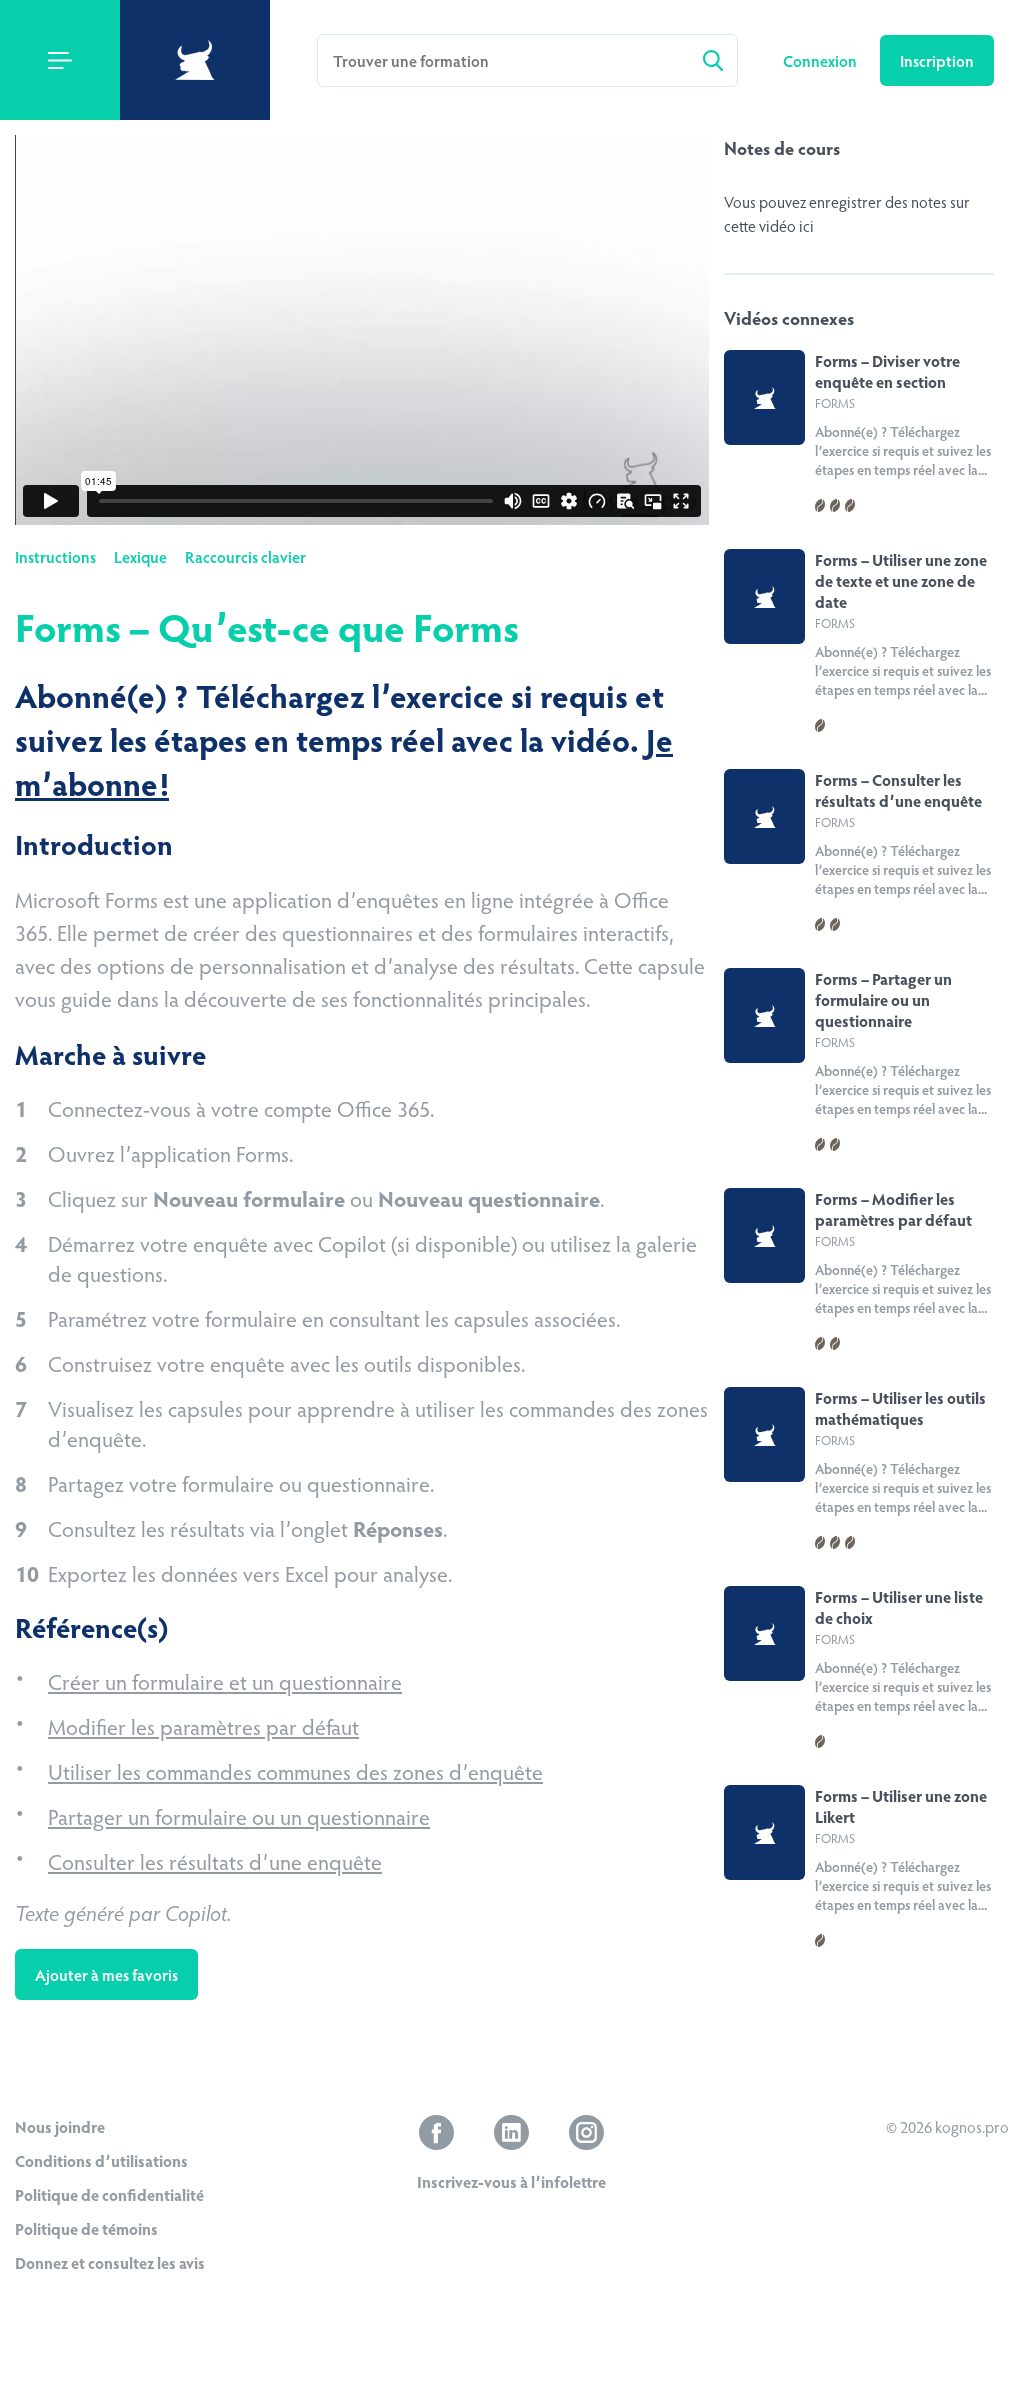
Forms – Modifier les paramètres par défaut (893, 1209)
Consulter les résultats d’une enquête (215, 1861)
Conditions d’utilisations (101, 2160)
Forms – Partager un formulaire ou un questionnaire (883, 999)
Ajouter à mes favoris (106, 1974)
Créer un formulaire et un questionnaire (225, 1681)
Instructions (55, 556)
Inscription (937, 60)
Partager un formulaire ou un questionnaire (239, 1816)
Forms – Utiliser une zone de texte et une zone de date (901, 580)
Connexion (821, 60)
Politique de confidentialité (109, 2194)
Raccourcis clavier (245, 556)
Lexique (140, 556)
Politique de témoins (86, 2228)
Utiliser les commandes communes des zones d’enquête (295, 1771)
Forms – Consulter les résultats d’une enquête (898, 790)
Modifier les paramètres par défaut (203, 1726)
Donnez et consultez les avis (110, 2262)
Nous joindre (60, 2126)
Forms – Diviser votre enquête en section (887, 371)
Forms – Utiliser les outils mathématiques (900, 1408)
